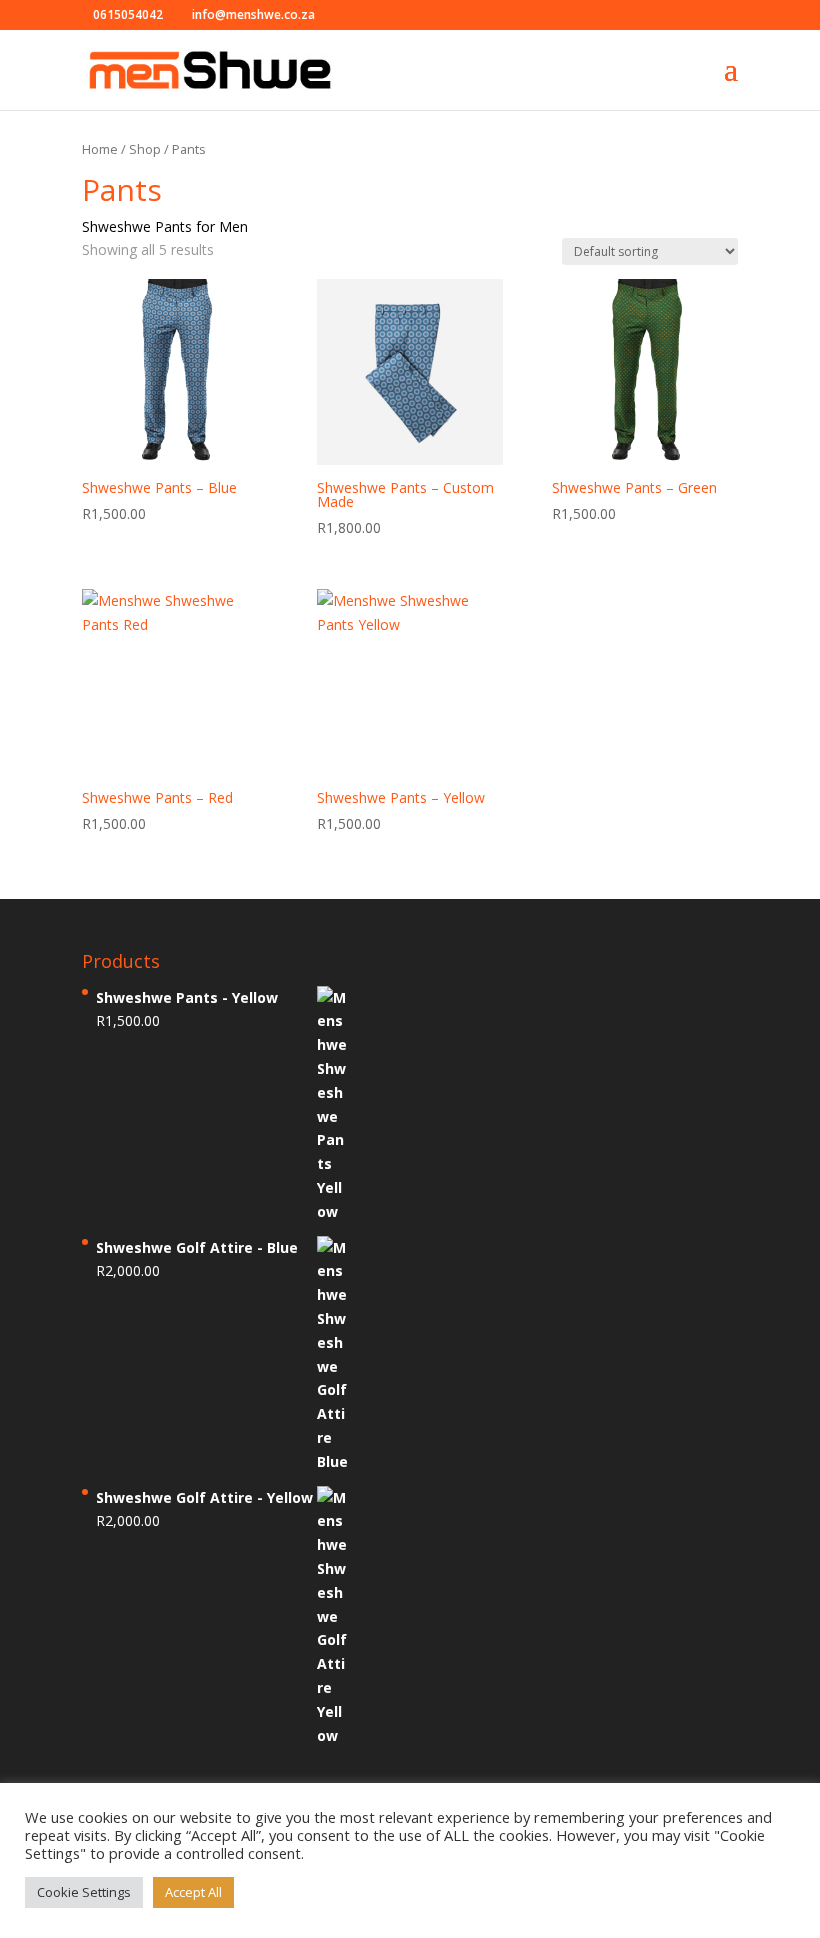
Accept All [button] (193, 1892)
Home (100, 149)
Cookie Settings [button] (84, 1892)
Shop (145, 149)
